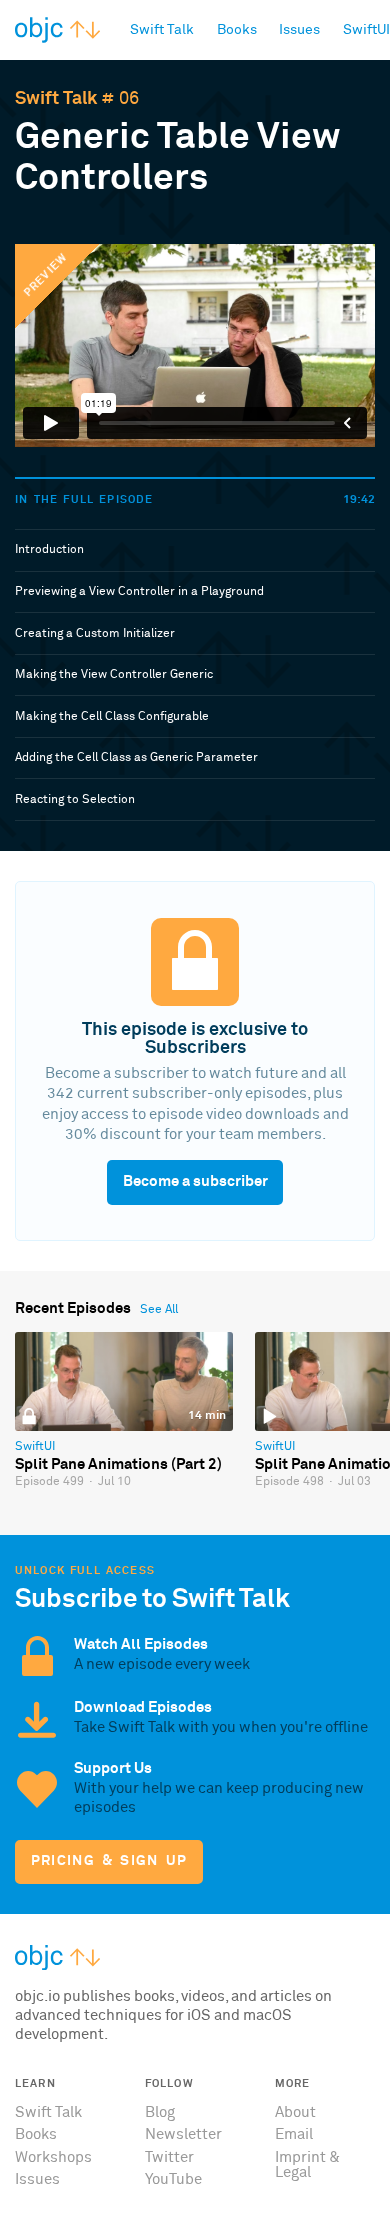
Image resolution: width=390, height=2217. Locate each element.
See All (159, 1310)
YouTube (173, 2179)
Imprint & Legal (307, 2165)
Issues (37, 2179)
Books (36, 2134)
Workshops (53, 2157)
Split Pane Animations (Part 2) (118, 1464)
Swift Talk (56, 99)
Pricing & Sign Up (109, 1861)
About (295, 2112)
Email (294, 2134)
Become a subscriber (195, 1181)
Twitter (169, 2157)
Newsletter (183, 2134)
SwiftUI (35, 1447)
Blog (160, 2112)
